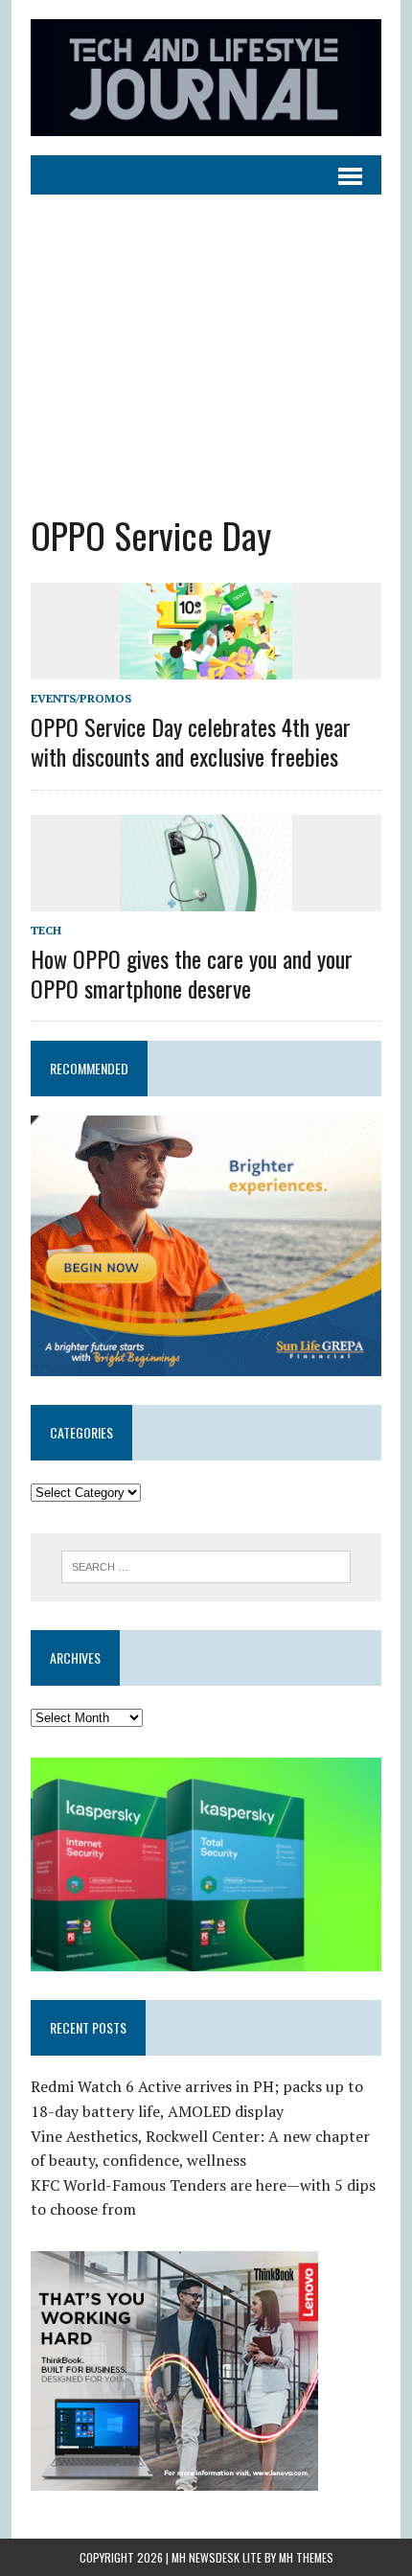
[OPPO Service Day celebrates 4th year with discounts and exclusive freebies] (206, 666)
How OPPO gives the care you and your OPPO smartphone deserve (192, 973)
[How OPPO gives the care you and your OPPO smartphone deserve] (206, 898)
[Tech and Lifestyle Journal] (206, 78)
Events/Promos (81, 698)
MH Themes (306, 2557)
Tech (46, 930)
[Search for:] (206, 1565)
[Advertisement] (206, 339)
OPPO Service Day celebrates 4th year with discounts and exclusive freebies (191, 741)
